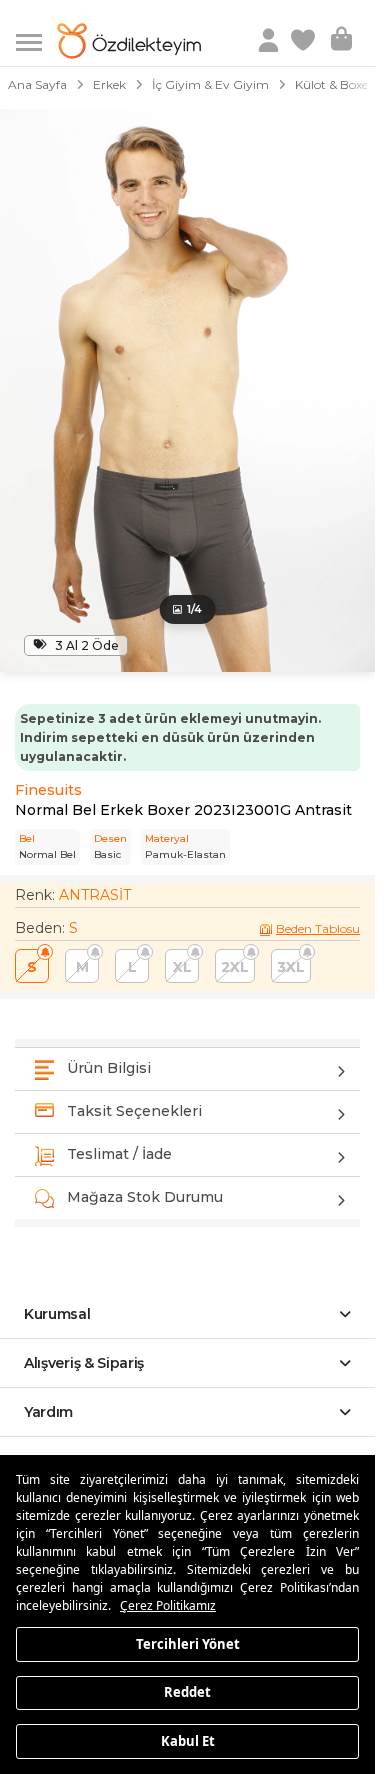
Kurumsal (57, 1314)
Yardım (48, 1412)
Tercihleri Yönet (188, 1643)
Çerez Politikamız (168, 1605)
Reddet (187, 1692)
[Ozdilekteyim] (129, 41)
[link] (305, 41)
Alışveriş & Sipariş (84, 1363)
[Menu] (36, 40)
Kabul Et (188, 1740)
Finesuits (48, 790)
